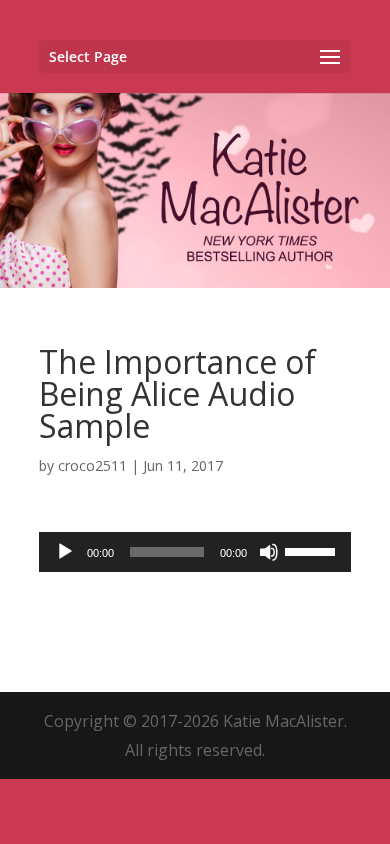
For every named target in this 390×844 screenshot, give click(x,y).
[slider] (313, 550)
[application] (195, 552)
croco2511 (92, 465)
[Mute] (269, 552)
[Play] (65, 552)
